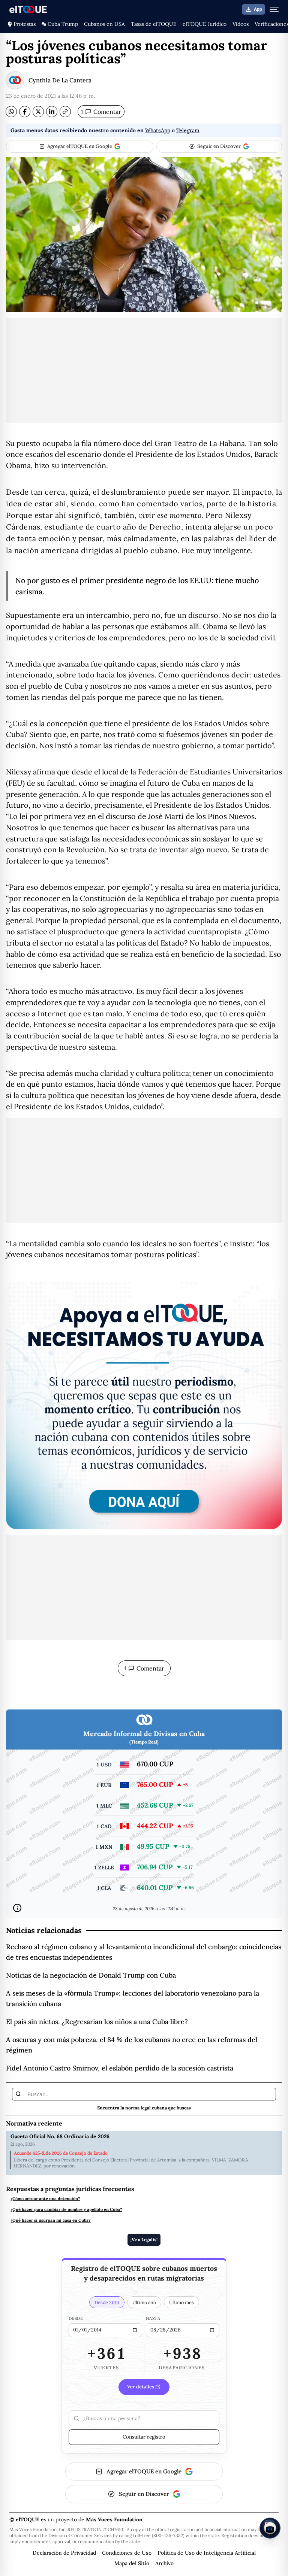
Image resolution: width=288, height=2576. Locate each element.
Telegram (188, 130)
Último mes (181, 2302)
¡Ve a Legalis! (144, 2240)
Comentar (101, 112)
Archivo (164, 2563)
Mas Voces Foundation (114, 2519)
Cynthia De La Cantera (60, 80)
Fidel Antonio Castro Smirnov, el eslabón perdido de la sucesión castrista (120, 2068)
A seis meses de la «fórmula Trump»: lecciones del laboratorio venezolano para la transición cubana (133, 1998)
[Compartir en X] (38, 112)
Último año (144, 2302)
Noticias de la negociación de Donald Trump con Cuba (91, 1975)
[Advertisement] (144, 370)
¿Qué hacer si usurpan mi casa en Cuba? (51, 2220)
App (258, 9)
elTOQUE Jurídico (205, 24)
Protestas (25, 24)
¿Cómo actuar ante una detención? (45, 2199)
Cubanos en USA (104, 24)
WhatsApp (158, 130)
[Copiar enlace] (65, 112)
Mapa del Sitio (132, 2563)
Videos (241, 24)
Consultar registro (144, 2437)
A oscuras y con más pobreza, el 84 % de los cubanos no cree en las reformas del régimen (132, 2045)
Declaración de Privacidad (64, 2553)
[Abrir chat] (270, 2528)
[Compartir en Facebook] (25, 112)
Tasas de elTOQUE (154, 24)
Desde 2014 (107, 2302)
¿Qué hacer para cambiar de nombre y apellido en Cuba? (66, 2210)
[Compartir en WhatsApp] (11, 112)
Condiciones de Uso (127, 2553)
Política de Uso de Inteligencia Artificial (207, 2553)
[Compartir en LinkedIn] (52, 112)
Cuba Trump (63, 24)
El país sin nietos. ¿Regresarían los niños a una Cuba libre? (97, 2022)
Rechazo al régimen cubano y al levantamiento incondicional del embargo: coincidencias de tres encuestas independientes (144, 1952)
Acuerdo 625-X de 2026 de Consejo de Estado (61, 2153)
